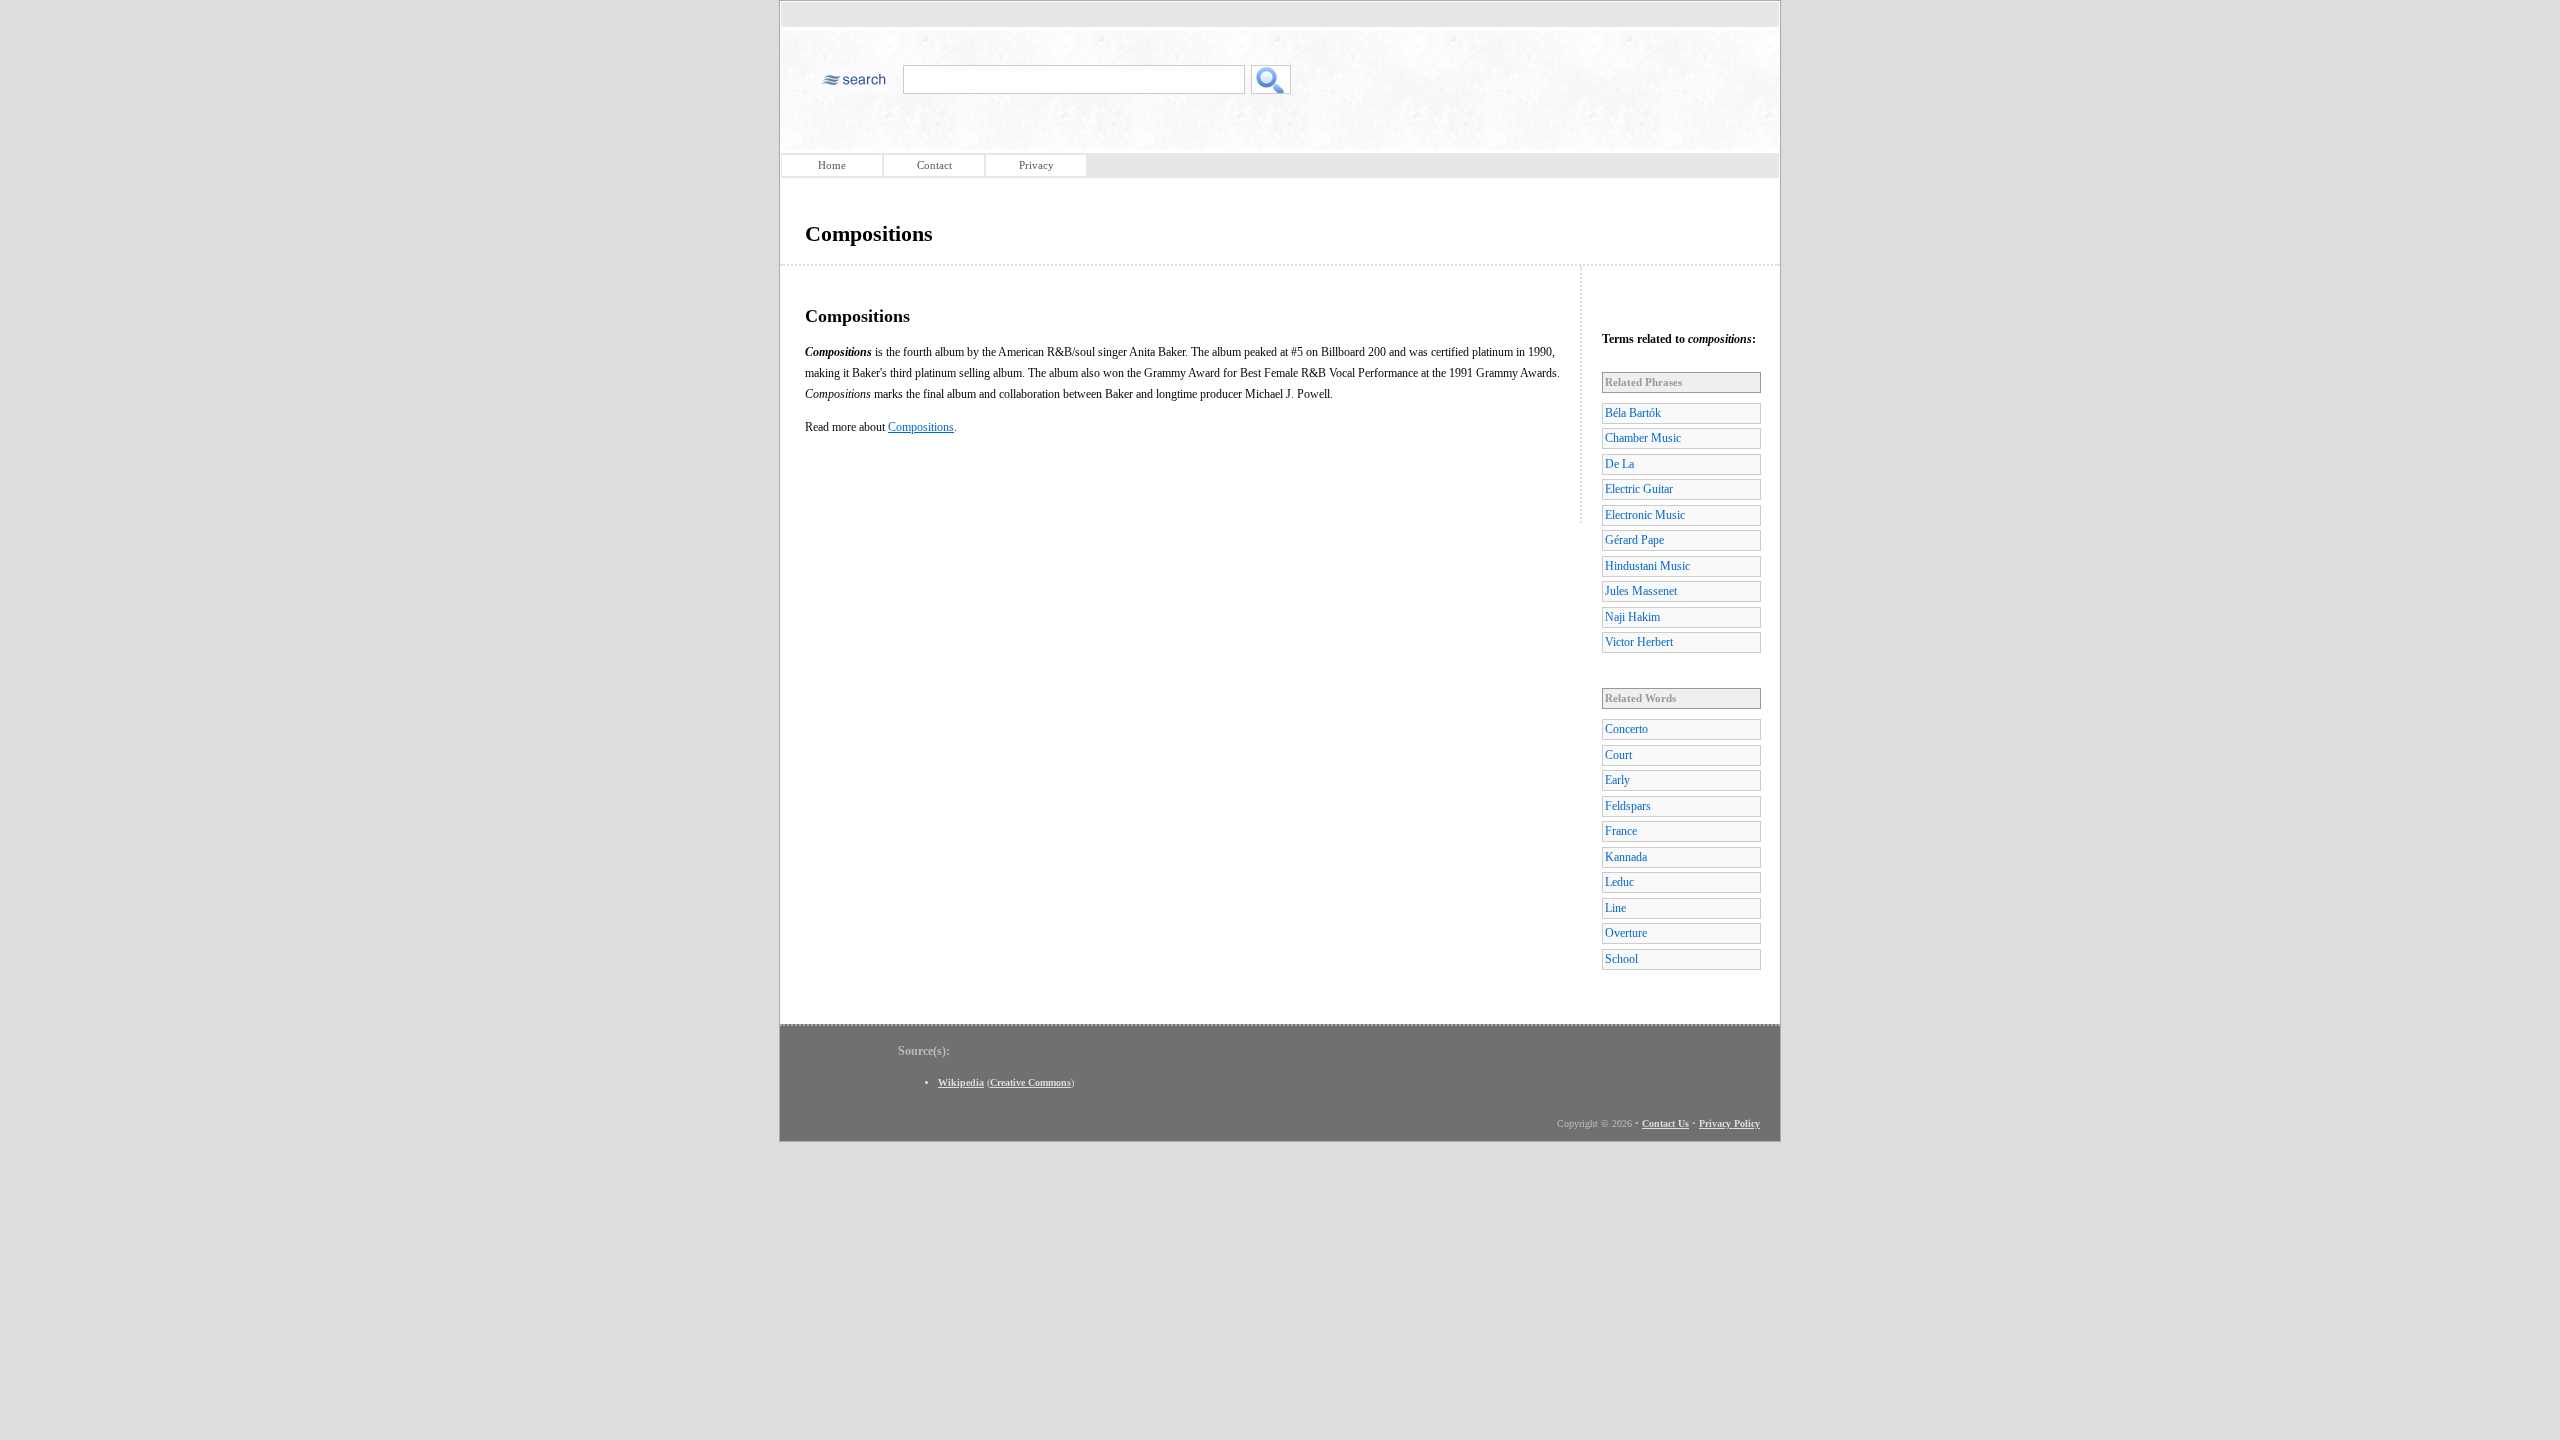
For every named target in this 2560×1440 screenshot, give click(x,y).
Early (1617, 780)
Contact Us (1665, 1123)
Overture (1626, 933)
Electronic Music (1645, 515)
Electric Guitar (1639, 489)
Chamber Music (1643, 438)
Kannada (1626, 857)
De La (1619, 464)
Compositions (921, 427)
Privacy (1036, 165)
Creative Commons (1030, 1082)
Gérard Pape (1634, 540)
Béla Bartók (1633, 413)
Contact (934, 165)
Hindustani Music (1647, 566)
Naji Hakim (1632, 617)
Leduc (1619, 882)
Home (832, 165)
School (1621, 959)
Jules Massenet (1641, 591)
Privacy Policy (1729, 1123)
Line (1615, 908)
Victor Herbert (1639, 642)
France (1621, 831)
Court (1618, 755)
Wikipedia (961, 1082)
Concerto (1626, 729)
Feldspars (1628, 806)
